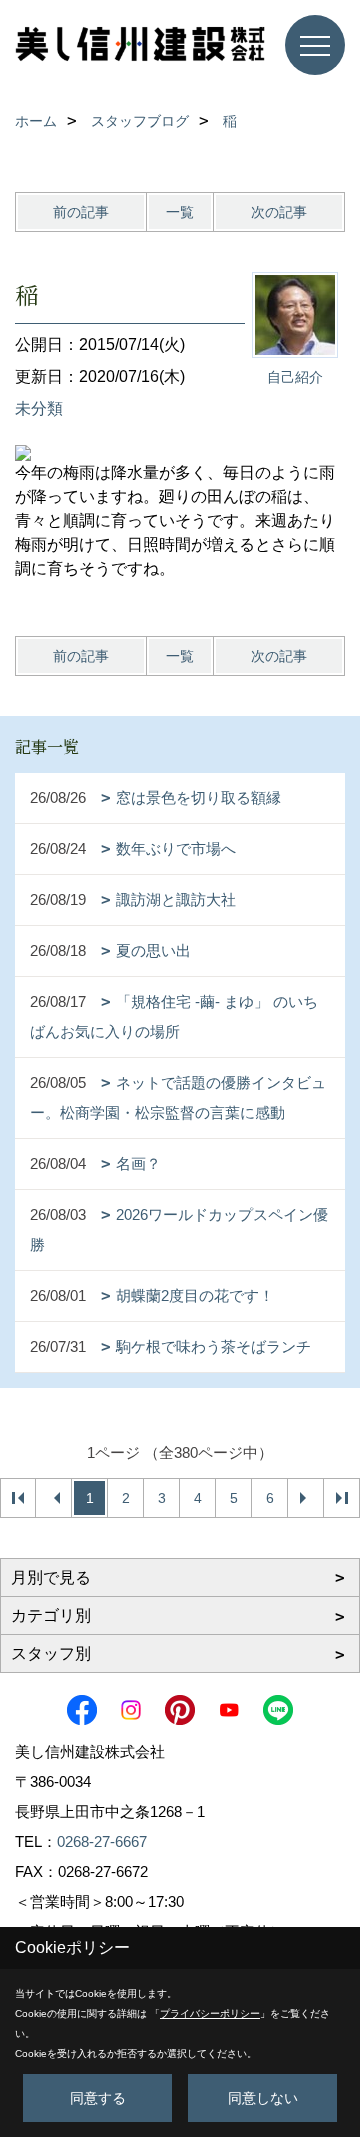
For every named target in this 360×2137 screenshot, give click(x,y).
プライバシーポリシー (210, 2013)
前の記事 (81, 212)
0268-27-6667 (102, 1841)
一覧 (180, 212)
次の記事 (279, 212)
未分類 (39, 408)
